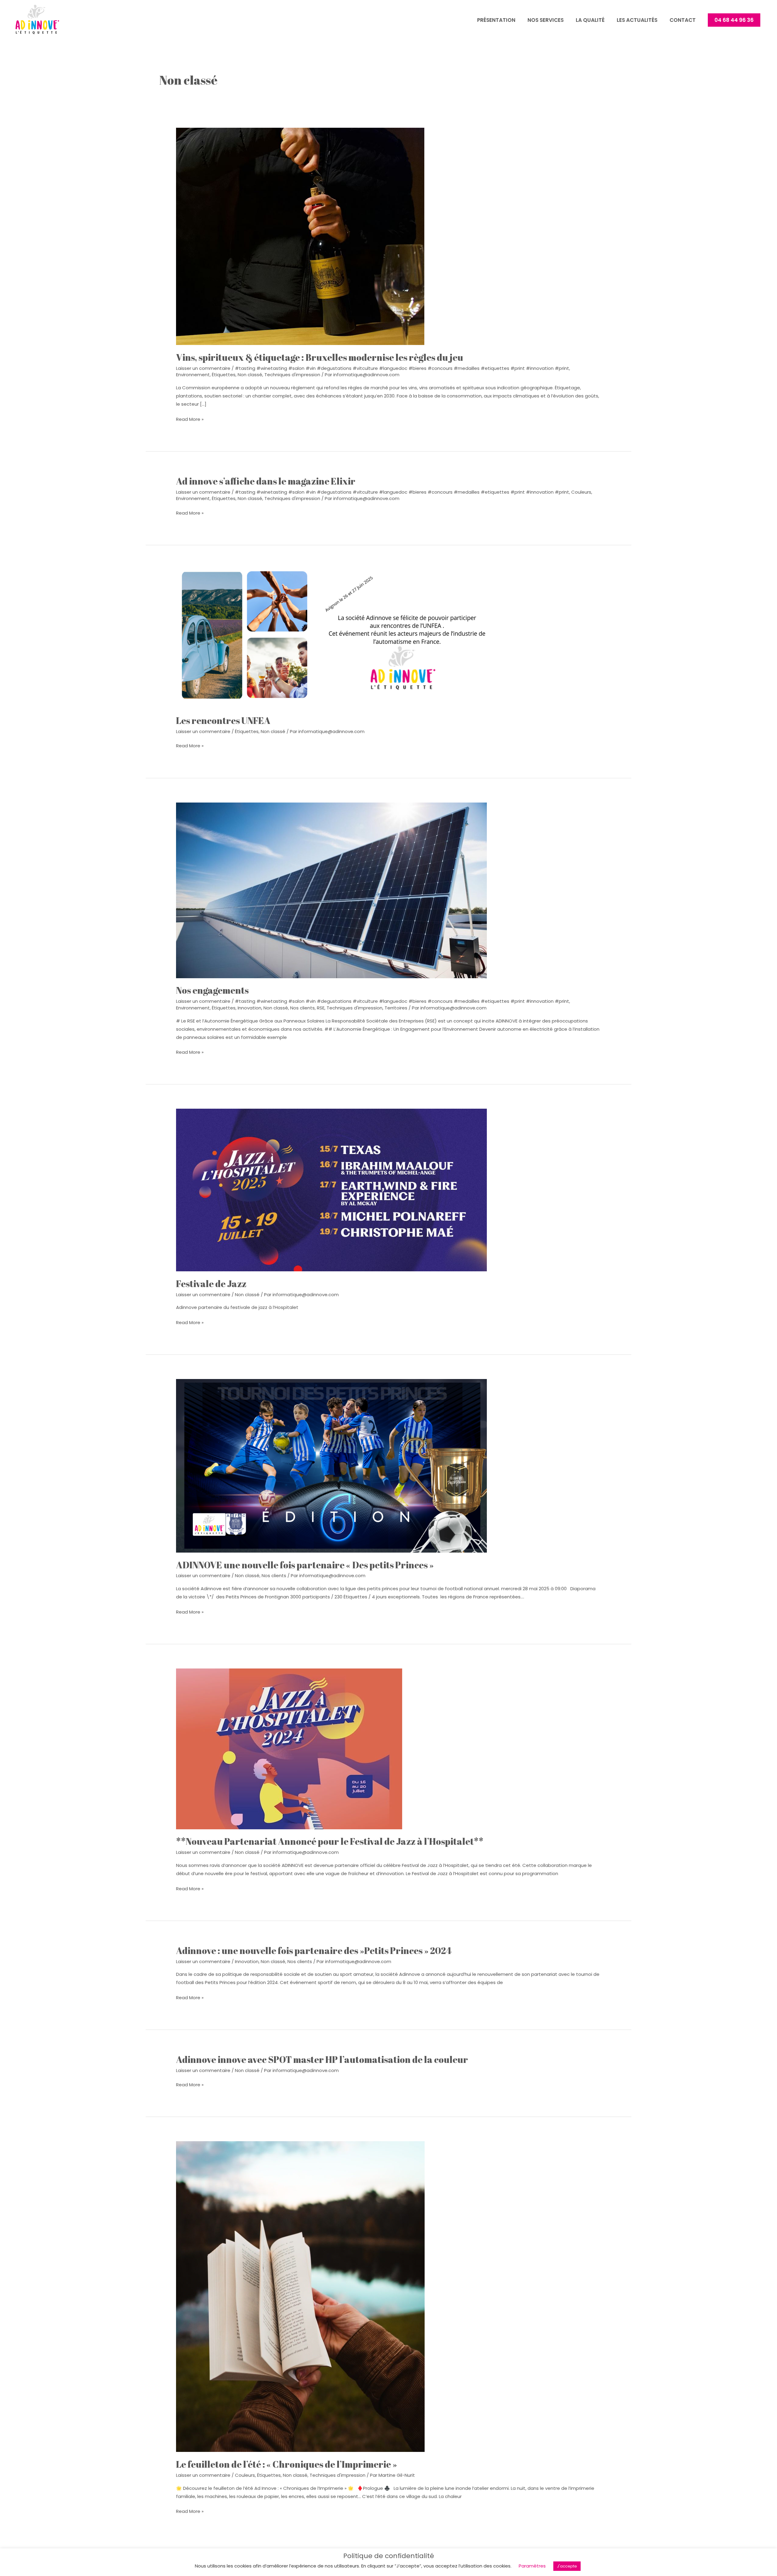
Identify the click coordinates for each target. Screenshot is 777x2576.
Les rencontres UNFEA (223, 720)
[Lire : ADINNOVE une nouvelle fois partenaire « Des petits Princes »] (331, 1465)
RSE (321, 1008)
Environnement (193, 375)
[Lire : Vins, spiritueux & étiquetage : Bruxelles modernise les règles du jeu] (300, 236)
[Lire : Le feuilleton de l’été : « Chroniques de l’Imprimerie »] (300, 2296)
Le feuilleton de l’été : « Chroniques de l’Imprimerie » (287, 2464)
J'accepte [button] (567, 2566)
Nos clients (302, 1008)
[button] (734, 20)
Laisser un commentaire (203, 368)
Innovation (249, 1008)
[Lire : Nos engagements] (331, 890)
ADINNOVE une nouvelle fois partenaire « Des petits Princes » (305, 1565)
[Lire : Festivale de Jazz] (331, 1190)
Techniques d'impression (292, 375)
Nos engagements (212, 990)
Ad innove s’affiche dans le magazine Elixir (266, 481)
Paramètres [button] (532, 2566)
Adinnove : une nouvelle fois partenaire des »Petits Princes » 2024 (314, 1951)
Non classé (250, 375)
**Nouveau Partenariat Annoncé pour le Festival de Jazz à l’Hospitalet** (330, 1841)
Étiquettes (224, 375)
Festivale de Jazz (211, 1284)
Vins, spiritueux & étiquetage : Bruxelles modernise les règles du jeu (320, 357)
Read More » (190, 419)
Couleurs (581, 492)
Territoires (396, 1008)
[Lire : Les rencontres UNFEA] (331, 639)
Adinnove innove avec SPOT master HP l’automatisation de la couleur (322, 2059)
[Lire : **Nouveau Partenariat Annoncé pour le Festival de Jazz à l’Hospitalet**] (289, 1748)
